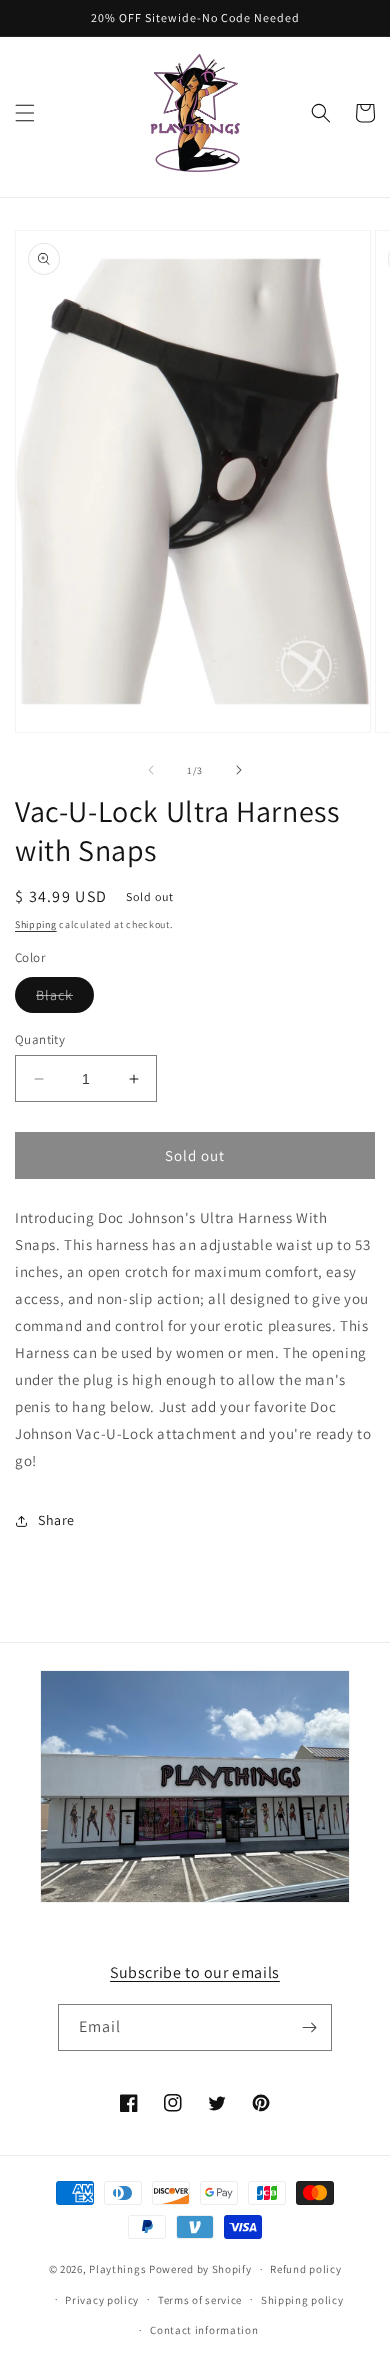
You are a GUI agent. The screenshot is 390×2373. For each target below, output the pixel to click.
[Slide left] (151, 770)
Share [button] (56, 1520)
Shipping (36, 924)
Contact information (204, 2330)
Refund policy (305, 2269)
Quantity (40, 1039)
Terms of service (200, 2300)
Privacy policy (102, 2300)
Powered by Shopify (200, 2269)
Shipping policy (302, 2300)
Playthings (117, 2269)
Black (65, 999)
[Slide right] (239, 770)
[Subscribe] (309, 2027)
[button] (25, 113)
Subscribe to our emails (195, 1972)
